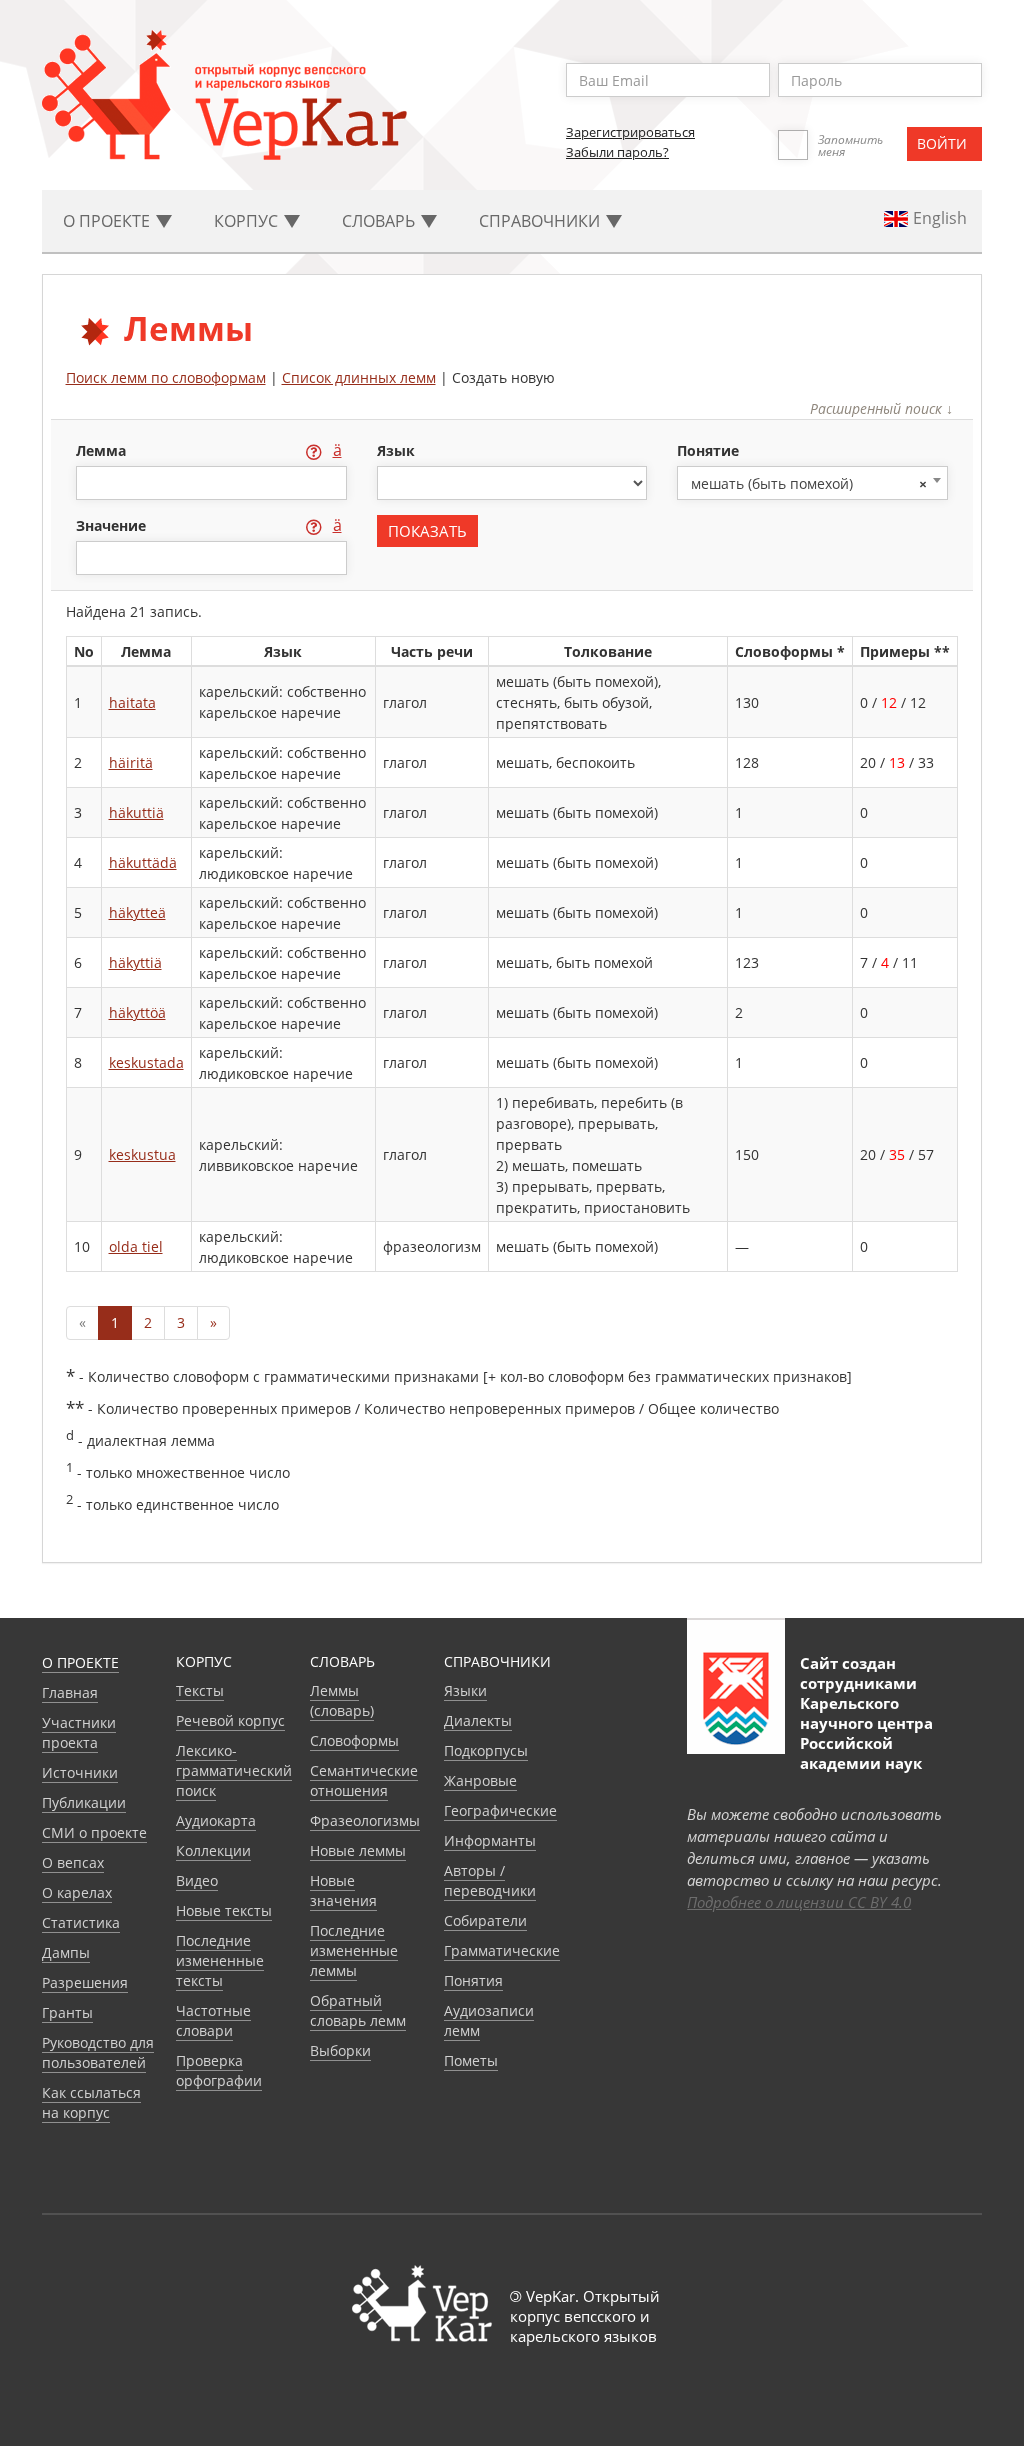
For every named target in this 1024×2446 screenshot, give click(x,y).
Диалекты (478, 1720)
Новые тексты (224, 1910)
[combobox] (812, 483)
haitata (132, 702)
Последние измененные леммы (354, 1950)
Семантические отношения (364, 1780)
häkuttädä (143, 862)
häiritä (131, 762)
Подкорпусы (486, 1750)
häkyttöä (137, 1012)
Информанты (490, 1840)
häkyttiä (135, 962)
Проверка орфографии (219, 2070)
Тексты (200, 1690)
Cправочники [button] (541, 221)
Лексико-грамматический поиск (234, 1770)
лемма (103, 450)
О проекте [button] (108, 221)
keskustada (146, 1062)
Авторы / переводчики (490, 1880)
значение (113, 525)
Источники (80, 1772)
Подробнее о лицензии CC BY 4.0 (799, 1902)
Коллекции (213, 1850)
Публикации (84, 1802)
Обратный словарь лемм (358, 2010)
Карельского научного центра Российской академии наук (866, 1733)
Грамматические (502, 1950)
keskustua (142, 1154)
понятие (708, 450)
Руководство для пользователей (98, 2052)
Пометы (471, 2060)
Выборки (340, 2050)
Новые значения (343, 1890)
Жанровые (480, 1780)
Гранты (67, 2012)
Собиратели (485, 1920)
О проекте (80, 1662)
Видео (197, 1880)
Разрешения (85, 1982)
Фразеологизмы (365, 1820)
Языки (465, 1690)
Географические (500, 1810)
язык (396, 450)
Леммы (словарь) (342, 1700)
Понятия (473, 1980)
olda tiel (136, 1246)
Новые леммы (358, 1850)
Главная (70, 1692)
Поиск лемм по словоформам (166, 377)
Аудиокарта (216, 1820)
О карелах (77, 1892)
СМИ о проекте (94, 1832)
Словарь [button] (380, 221)
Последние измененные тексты (220, 1960)
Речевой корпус (230, 1720)
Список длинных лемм (359, 377)
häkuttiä (136, 812)
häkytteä (137, 912)
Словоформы (354, 1740)
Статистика (81, 1922)
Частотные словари (213, 2020)
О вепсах (73, 1862)
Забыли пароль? (617, 152)
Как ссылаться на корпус (91, 2102)
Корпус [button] (248, 221)
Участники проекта (79, 1732)
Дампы (66, 1952)
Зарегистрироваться (630, 132)
